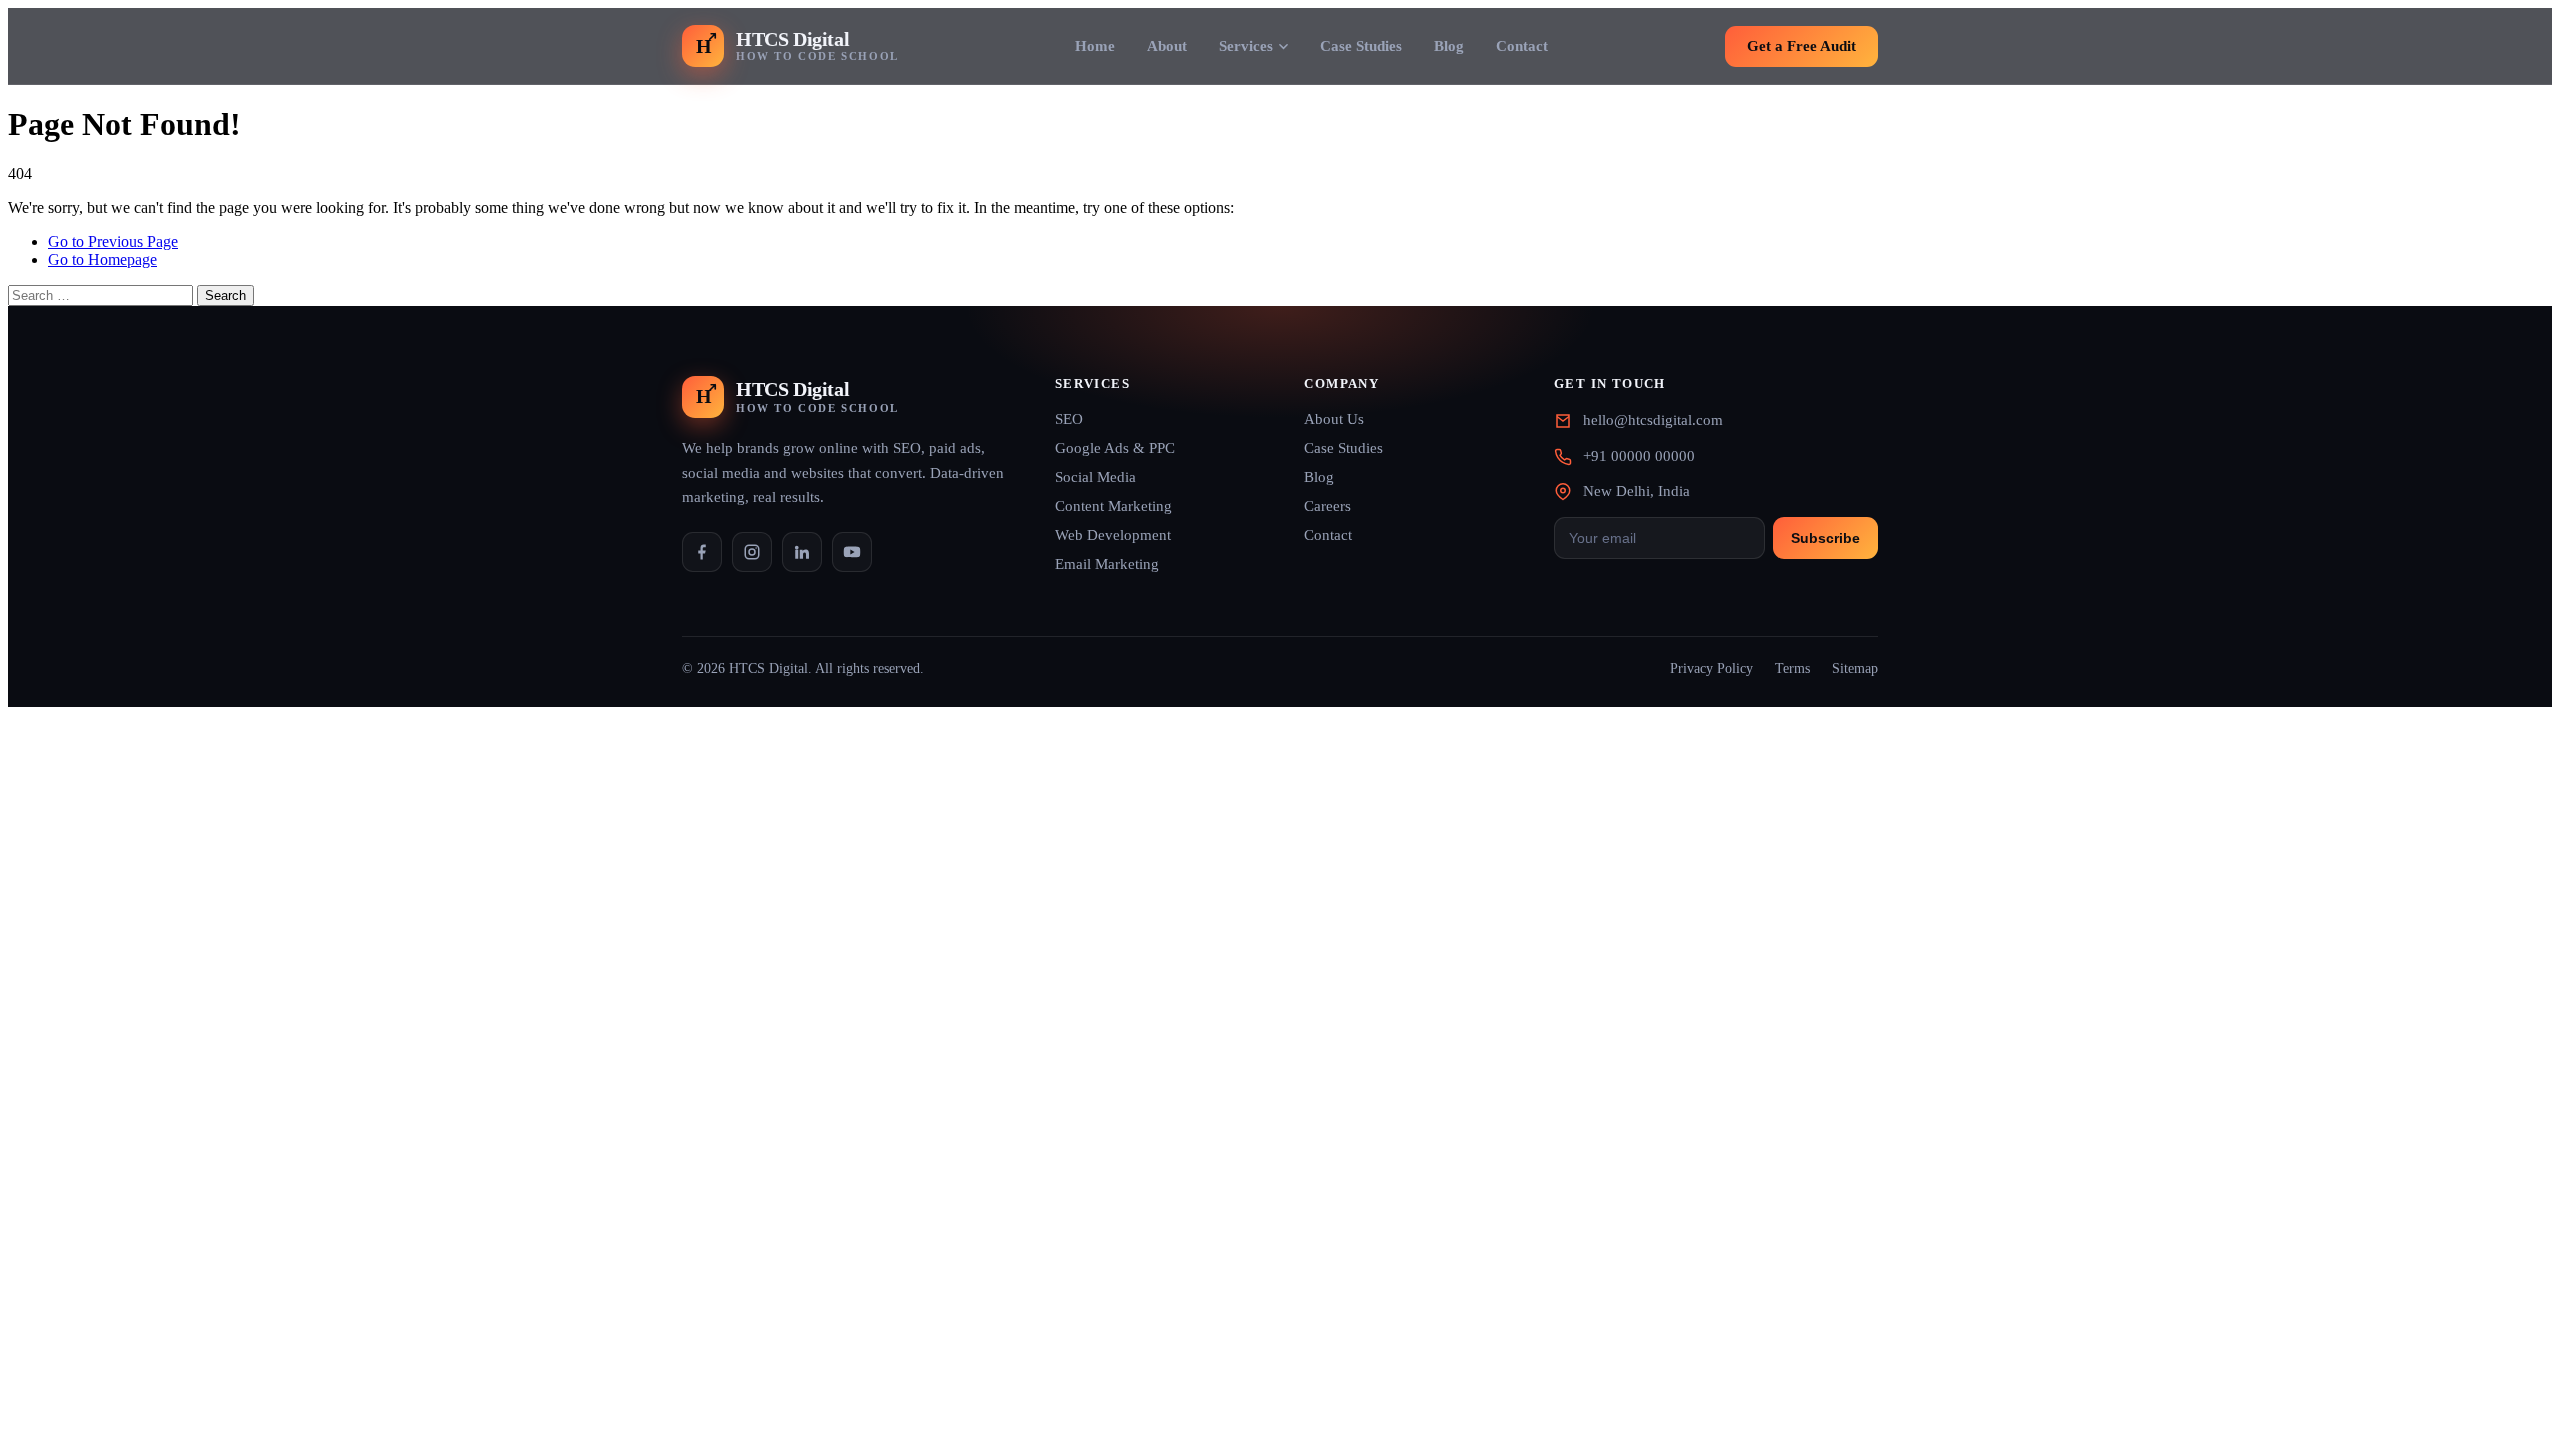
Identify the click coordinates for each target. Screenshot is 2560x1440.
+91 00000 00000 (1639, 456)
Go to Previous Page (113, 241)
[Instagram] (752, 552)
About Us (1334, 419)
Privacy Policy (1711, 668)
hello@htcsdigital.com (1653, 420)
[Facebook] (702, 552)
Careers (1327, 506)
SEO (1069, 419)
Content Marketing (1113, 506)
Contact (1522, 46)
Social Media (1095, 477)
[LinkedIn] (802, 552)
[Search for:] (102, 294)
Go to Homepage (102, 259)
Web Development (1113, 535)
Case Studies (1361, 46)
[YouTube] (852, 552)
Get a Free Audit (1801, 46)
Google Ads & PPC (1115, 448)
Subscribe (1825, 538)
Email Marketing (1107, 564)
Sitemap (1855, 668)
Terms (1792, 668)
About (1167, 46)
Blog (1449, 46)
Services (1246, 46)
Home (1095, 46)
